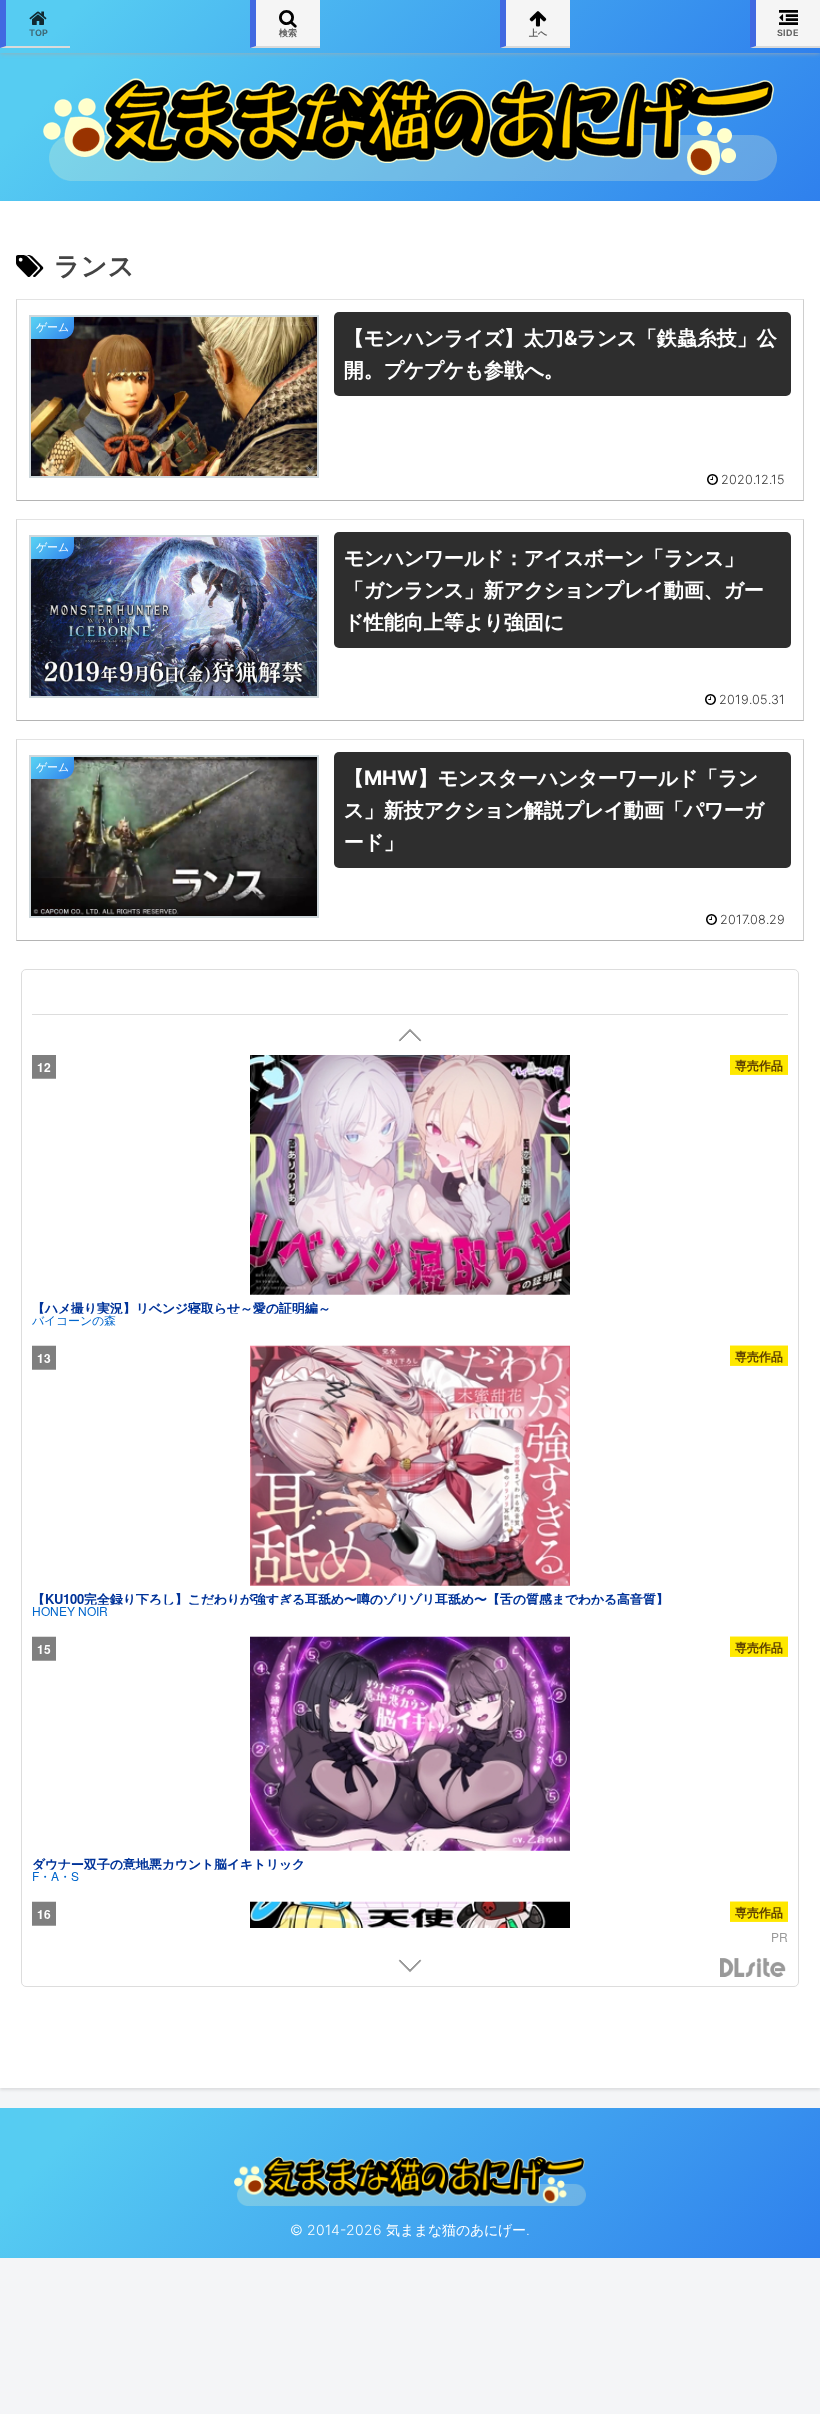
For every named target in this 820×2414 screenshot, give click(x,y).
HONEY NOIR (70, 1611)
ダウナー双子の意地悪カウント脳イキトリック (168, 1862)
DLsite (753, 1968)
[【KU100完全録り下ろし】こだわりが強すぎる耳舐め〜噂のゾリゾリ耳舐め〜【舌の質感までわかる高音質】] (410, 1466)
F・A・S (55, 1875)
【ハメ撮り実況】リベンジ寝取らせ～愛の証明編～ (181, 1307)
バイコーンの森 (74, 1320)
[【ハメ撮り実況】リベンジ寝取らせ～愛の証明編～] (410, 1175)
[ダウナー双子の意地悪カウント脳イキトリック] (410, 1744)
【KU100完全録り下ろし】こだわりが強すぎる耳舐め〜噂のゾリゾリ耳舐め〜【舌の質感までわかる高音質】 (350, 1598)
